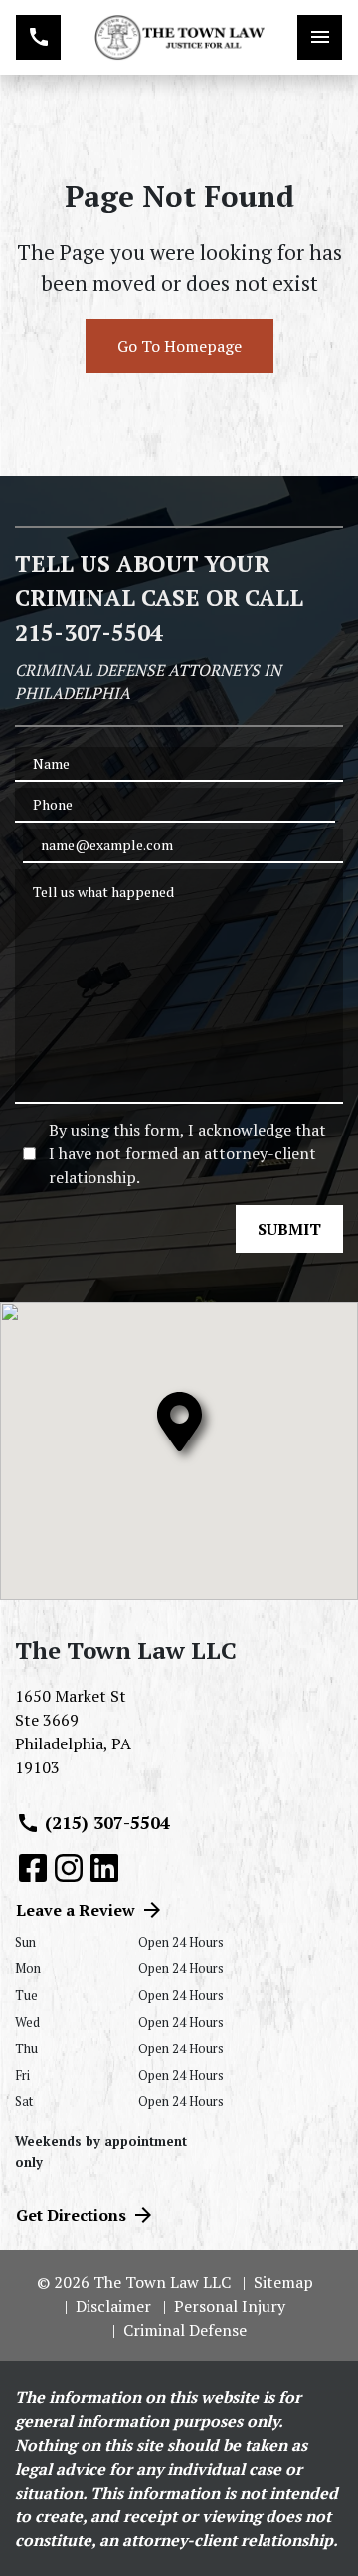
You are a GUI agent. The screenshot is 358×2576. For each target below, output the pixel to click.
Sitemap (283, 2282)
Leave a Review (76, 1910)
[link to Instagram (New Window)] (69, 1868)
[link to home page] (179, 38)
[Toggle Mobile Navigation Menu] (320, 37)
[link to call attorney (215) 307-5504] (38, 37)
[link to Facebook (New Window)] (33, 1868)
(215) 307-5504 (107, 1822)
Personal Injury (230, 2306)
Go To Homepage (179, 346)
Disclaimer (113, 2306)
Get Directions (71, 2215)
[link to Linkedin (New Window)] (104, 1868)
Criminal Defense (185, 2330)
